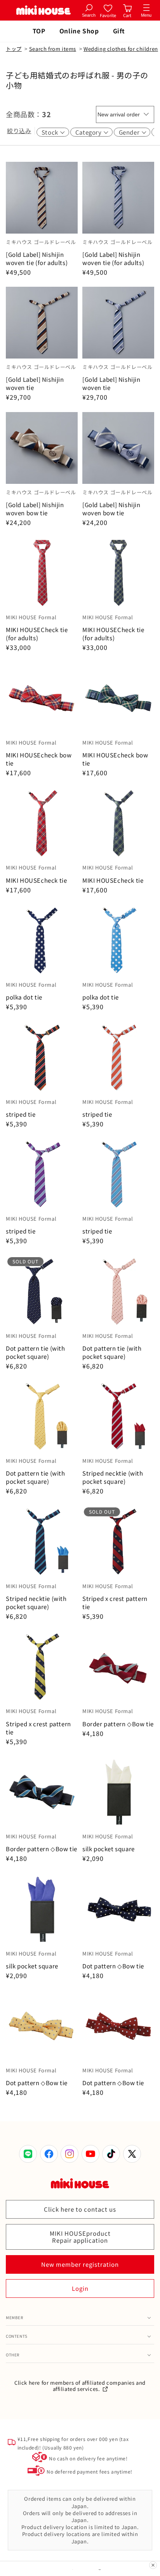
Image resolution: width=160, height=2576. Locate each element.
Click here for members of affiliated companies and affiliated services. (80, 2386)
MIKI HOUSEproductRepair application (80, 2237)
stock (50, 132)
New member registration (80, 2264)
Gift (119, 31)
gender (129, 132)
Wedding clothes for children (121, 49)
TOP (39, 31)
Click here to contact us (80, 2209)
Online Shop (79, 31)
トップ (14, 49)
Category (89, 132)
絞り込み (19, 131)
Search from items (53, 49)
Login (80, 2288)
